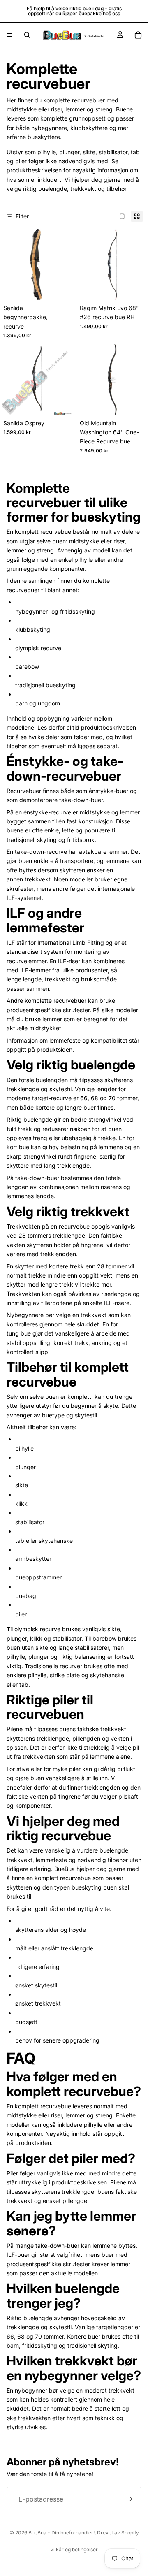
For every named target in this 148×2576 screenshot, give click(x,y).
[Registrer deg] (129, 2499)
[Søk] (27, 35)
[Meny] (9, 35)
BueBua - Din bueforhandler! (61, 2533)
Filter (22, 216)
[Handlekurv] (138, 35)
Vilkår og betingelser (74, 2549)
